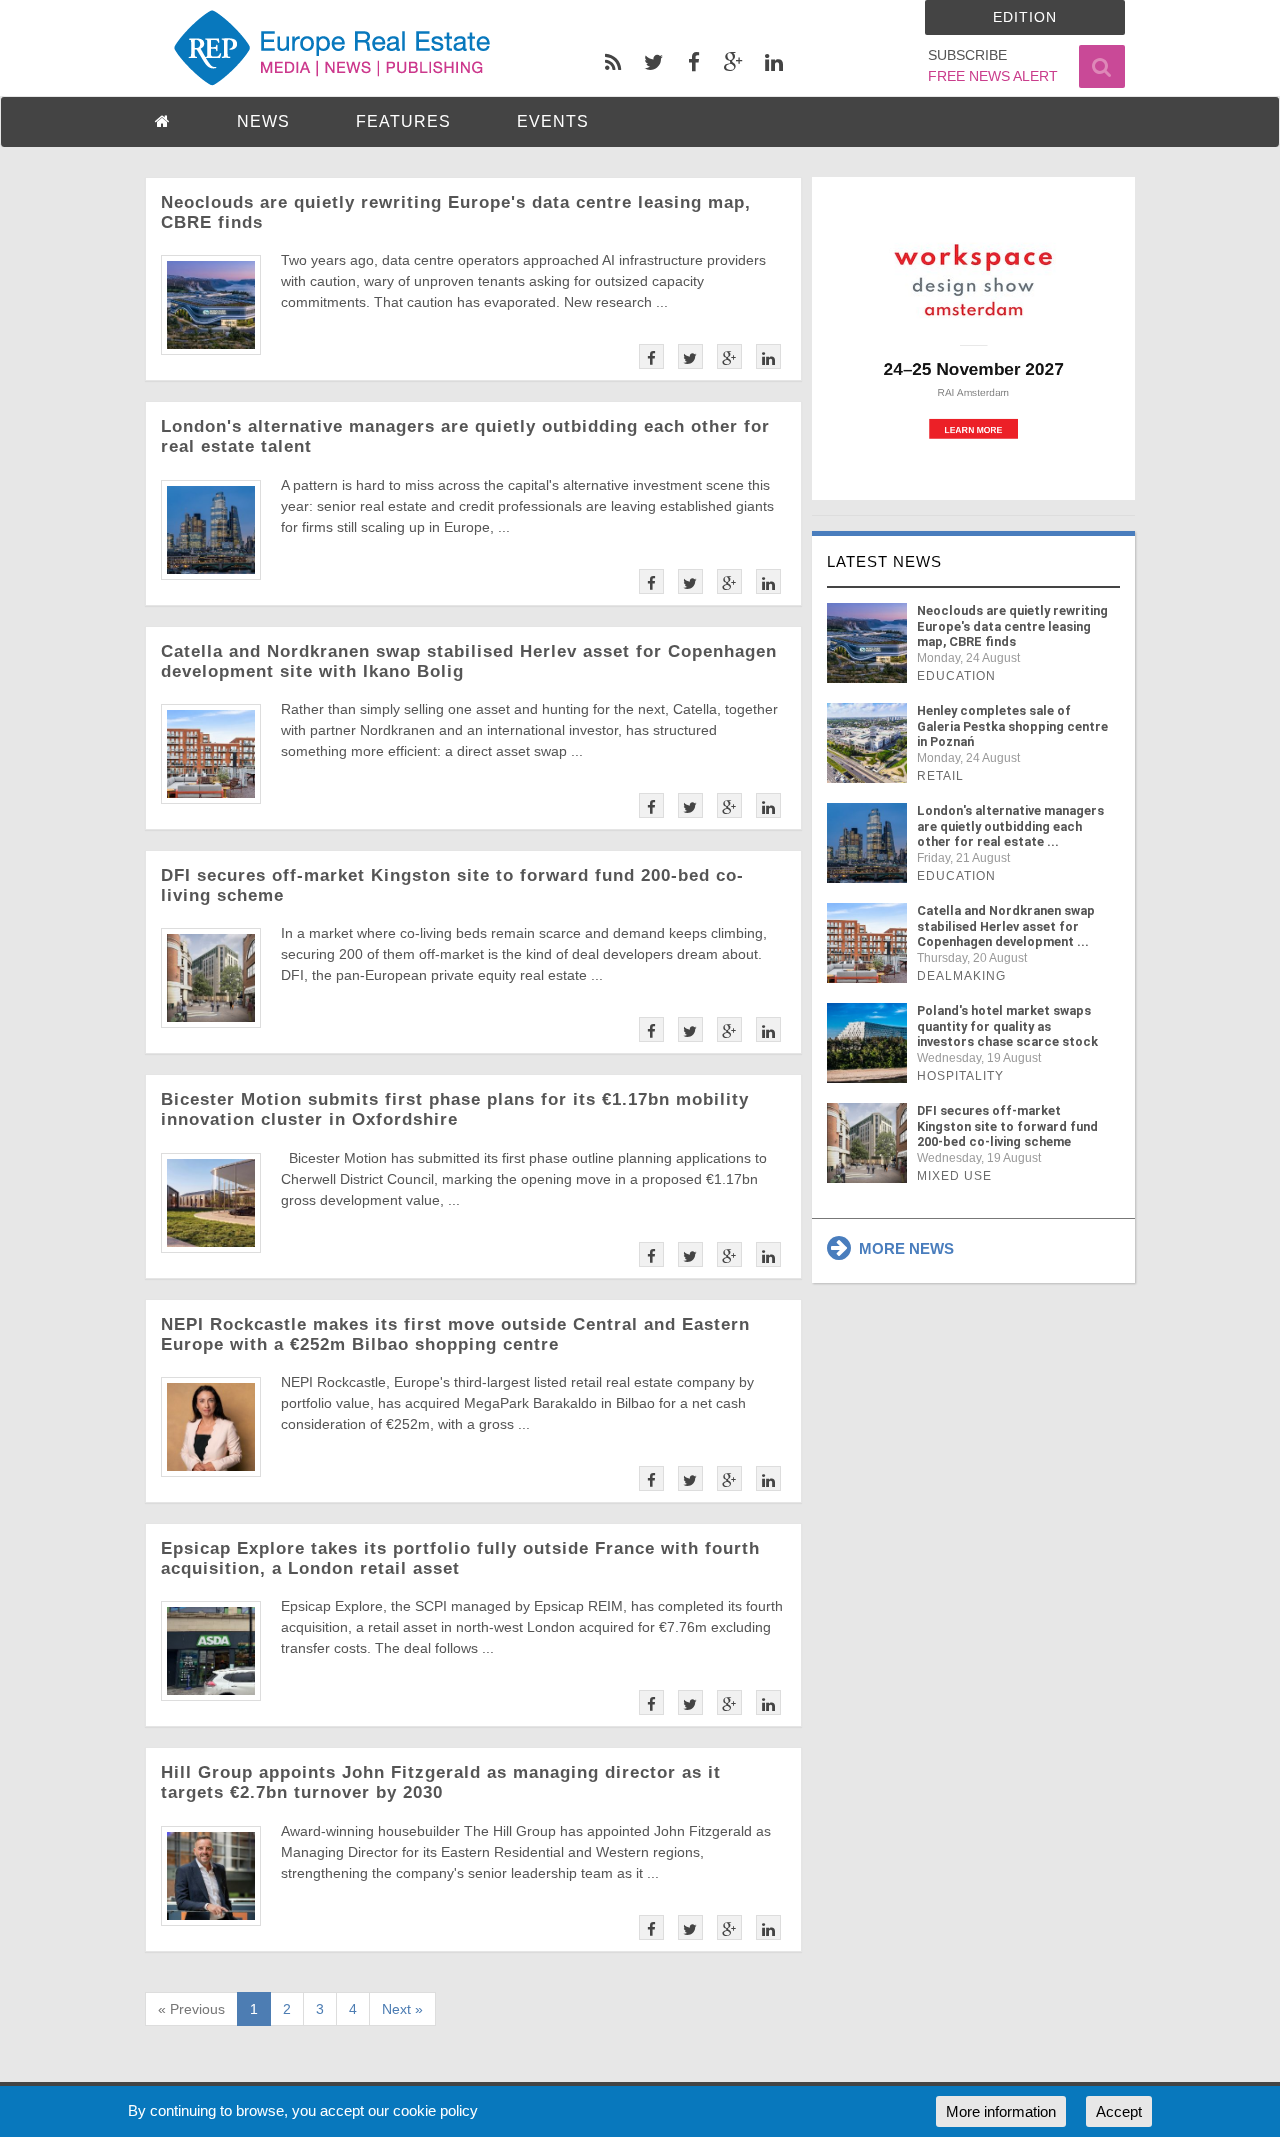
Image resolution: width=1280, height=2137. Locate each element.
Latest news (884, 561)
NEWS (263, 121)
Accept (1119, 2111)
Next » (402, 2009)
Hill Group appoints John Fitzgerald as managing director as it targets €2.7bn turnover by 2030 (441, 1782)
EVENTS (553, 121)
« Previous (191, 2009)
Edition (1025, 17)
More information (1001, 2111)
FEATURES (403, 121)
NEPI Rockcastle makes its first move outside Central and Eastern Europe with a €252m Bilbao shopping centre (455, 1334)
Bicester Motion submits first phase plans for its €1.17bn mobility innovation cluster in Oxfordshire (455, 1109)
